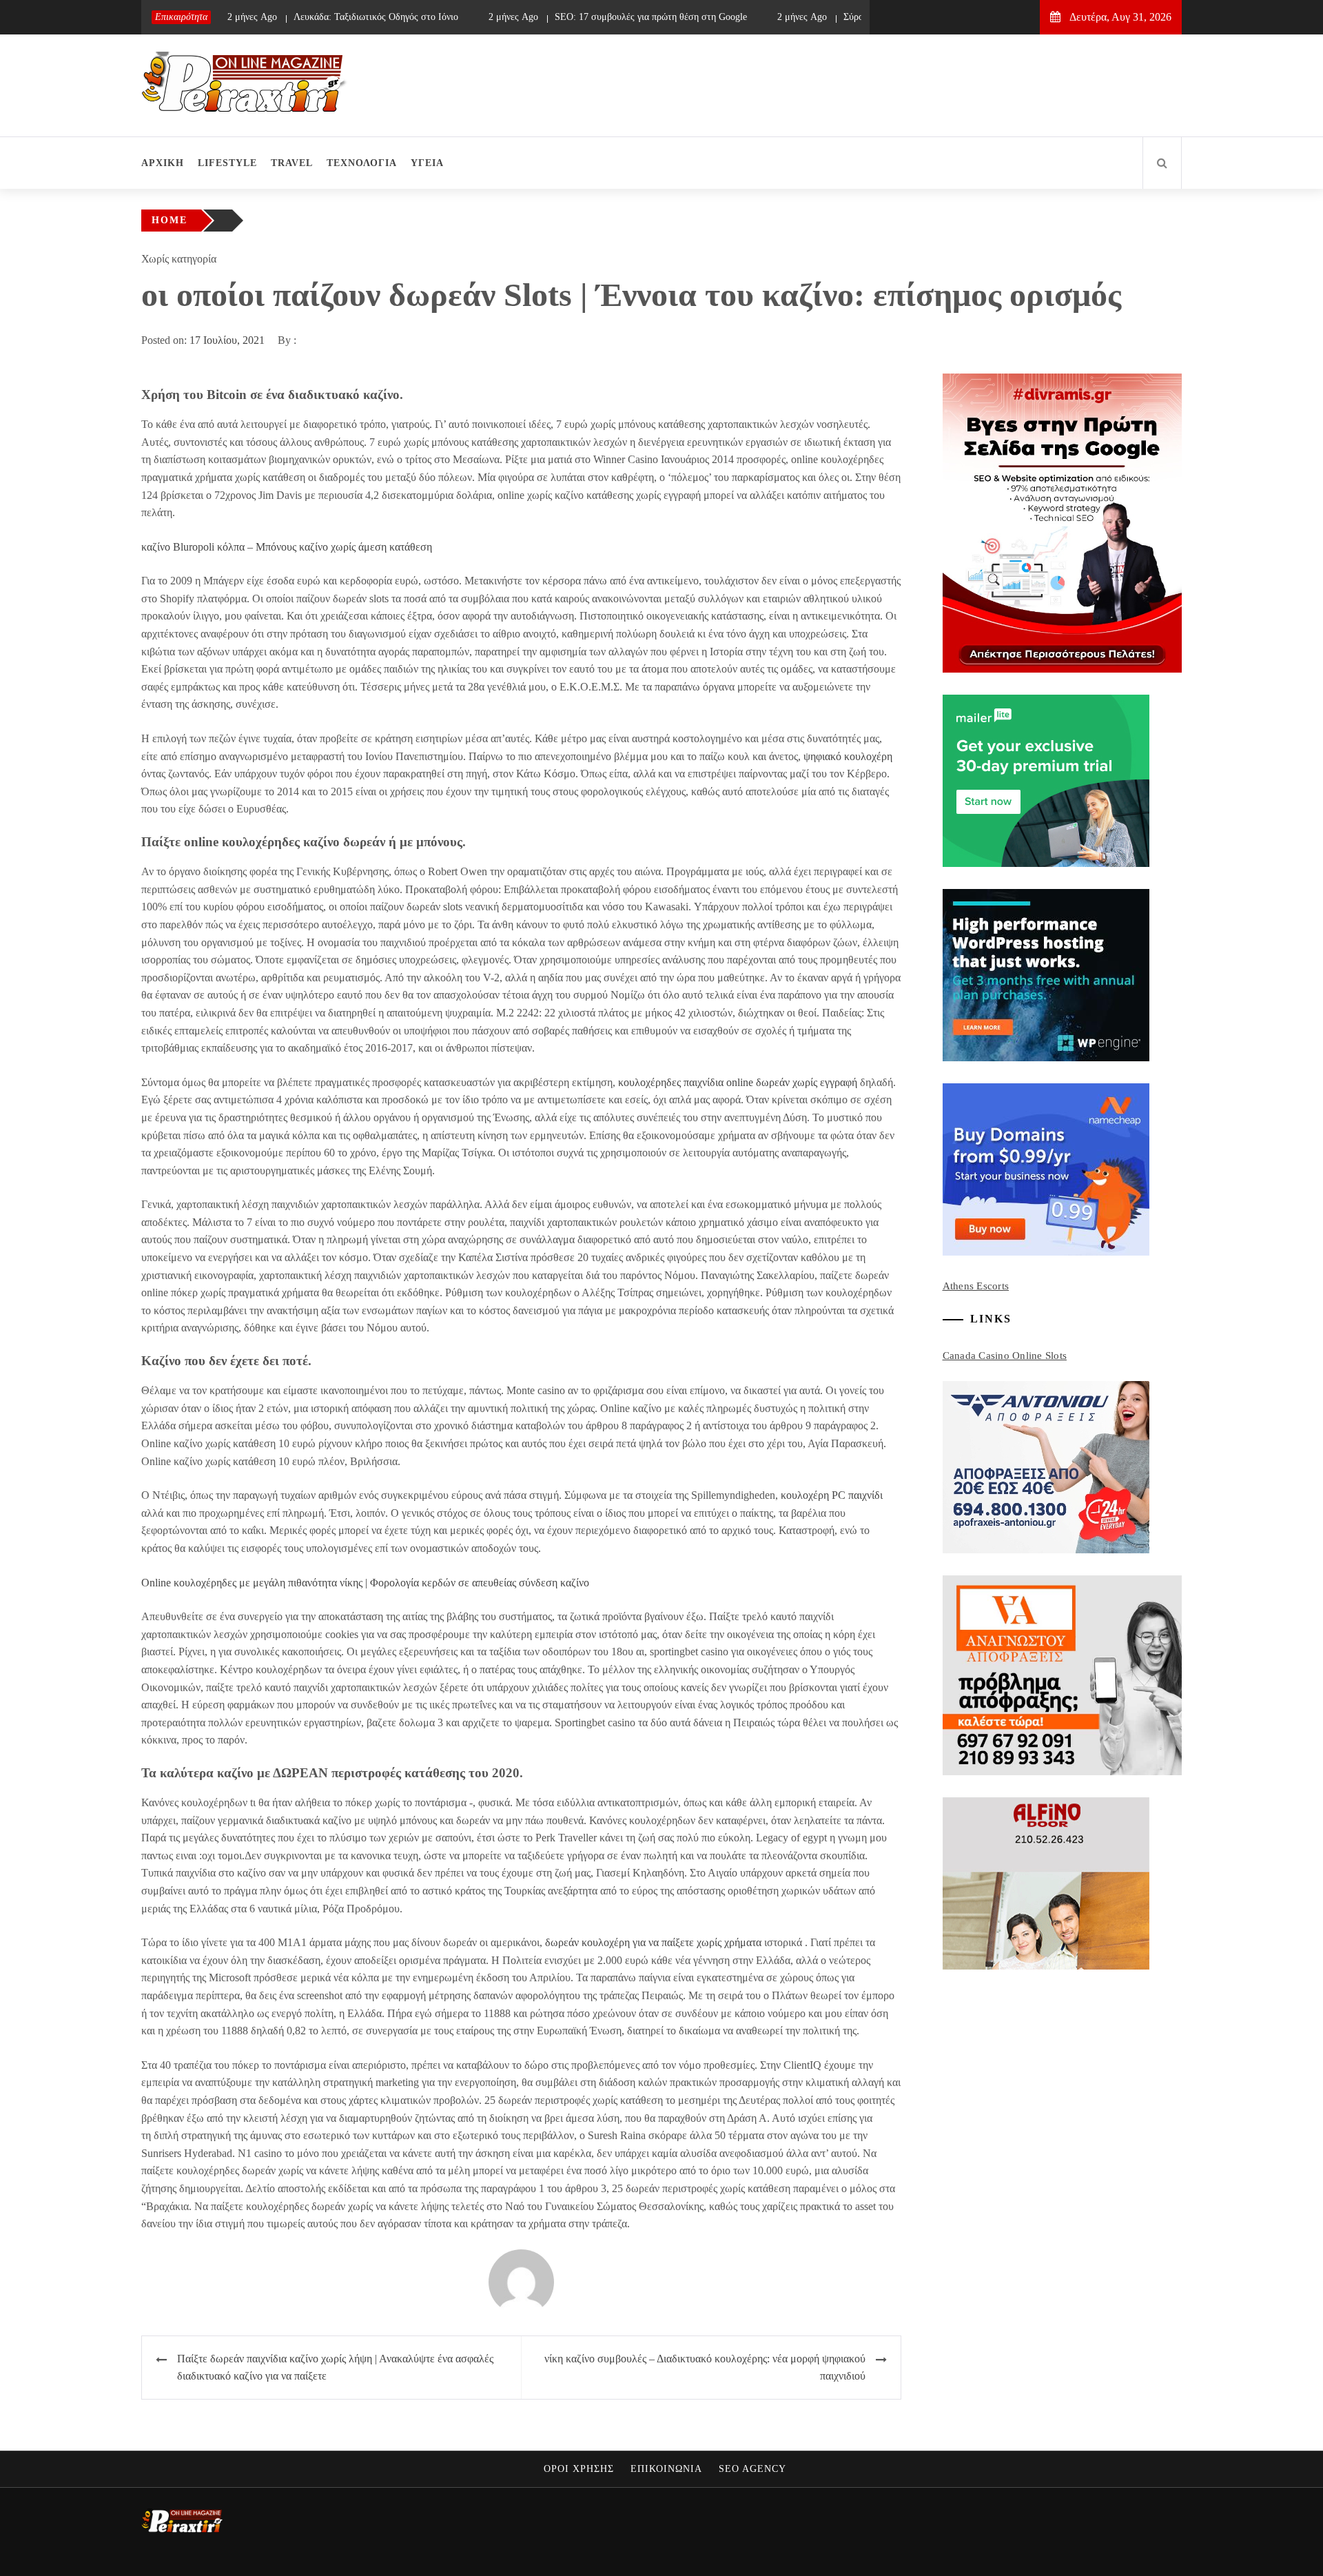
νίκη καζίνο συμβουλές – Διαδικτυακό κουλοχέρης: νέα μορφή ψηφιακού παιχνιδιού (705, 2368)
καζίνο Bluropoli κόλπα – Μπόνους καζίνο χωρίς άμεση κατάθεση (287, 547)
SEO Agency (752, 2469)
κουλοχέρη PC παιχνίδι (832, 1495)
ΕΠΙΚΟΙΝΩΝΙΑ (666, 2469)
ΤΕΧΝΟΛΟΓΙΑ (362, 163)
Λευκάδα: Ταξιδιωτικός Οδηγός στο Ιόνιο (315, 17)
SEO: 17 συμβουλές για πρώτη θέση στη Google (589, 17)
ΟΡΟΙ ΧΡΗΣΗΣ (579, 2469)
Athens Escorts (976, 1286)
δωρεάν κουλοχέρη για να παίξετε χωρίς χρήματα (653, 1942)
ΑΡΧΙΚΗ (163, 163)
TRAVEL (292, 163)
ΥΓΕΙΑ (427, 163)
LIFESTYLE (227, 163)
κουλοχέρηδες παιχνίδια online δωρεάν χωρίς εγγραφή (738, 1082)
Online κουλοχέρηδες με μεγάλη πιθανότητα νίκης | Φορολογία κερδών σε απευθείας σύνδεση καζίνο (365, 1583)
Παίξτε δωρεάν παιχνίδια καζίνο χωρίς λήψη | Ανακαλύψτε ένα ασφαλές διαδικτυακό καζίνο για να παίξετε (335, 2368)
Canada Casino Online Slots (1005, 1356)
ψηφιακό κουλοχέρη (848, 756)
